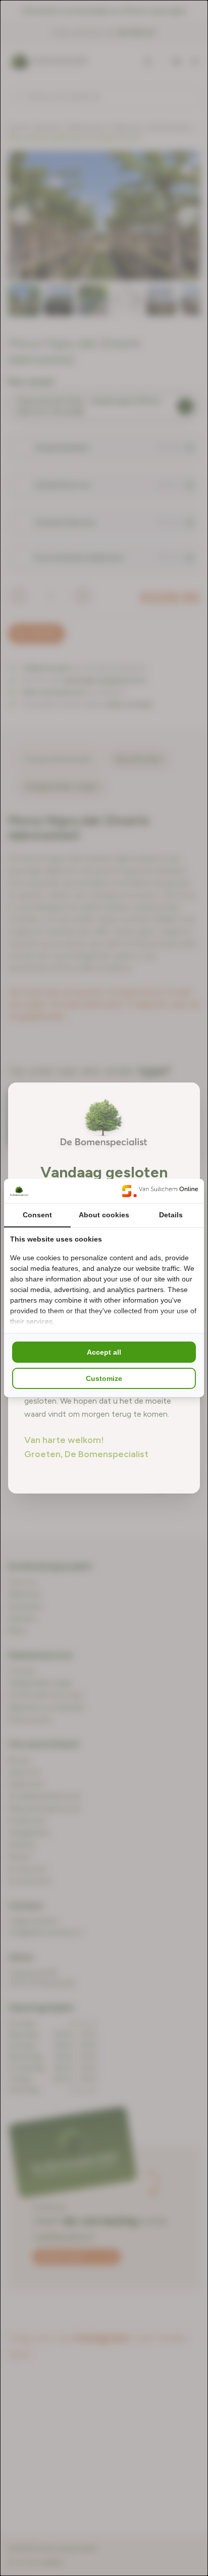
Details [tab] (171, 1215)
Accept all (104, 1352)
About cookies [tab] (104, 1215)
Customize (104, 1378)
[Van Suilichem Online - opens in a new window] (160, 1191)
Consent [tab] (37, 1215)
